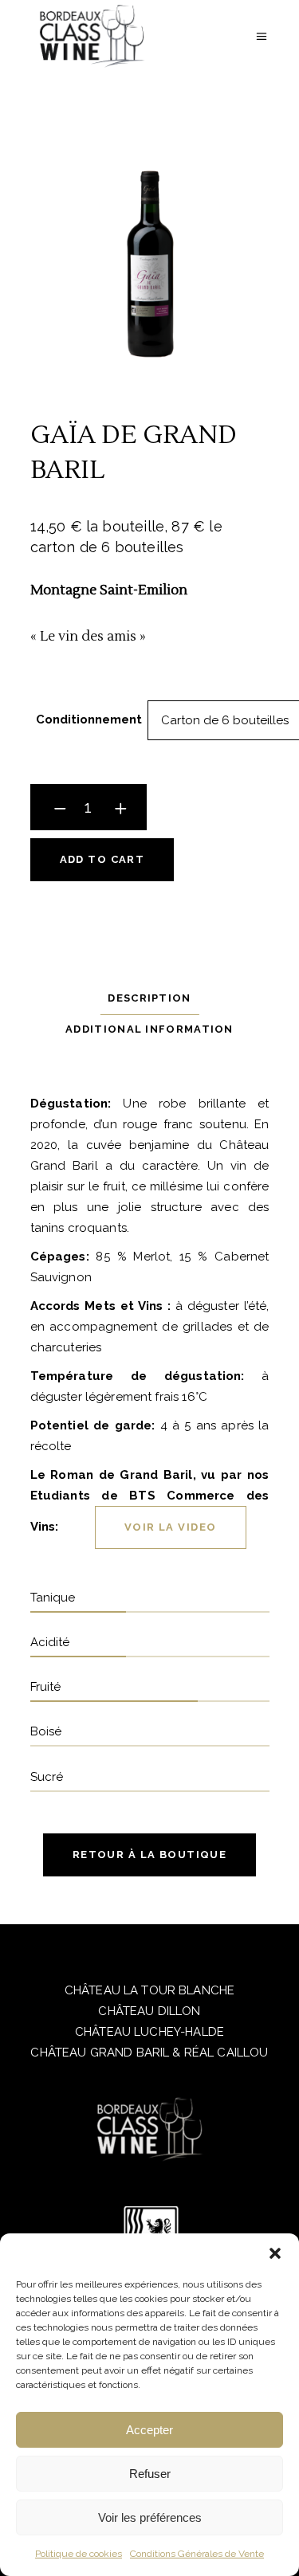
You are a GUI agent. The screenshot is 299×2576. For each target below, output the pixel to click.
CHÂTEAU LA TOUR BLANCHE (149, 1990)
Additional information (149, 1029)
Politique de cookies (79, 2554)
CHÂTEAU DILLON (149, 2011)
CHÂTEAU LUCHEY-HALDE (149, 2032)
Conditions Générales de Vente (197, 2554)
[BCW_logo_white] (150, 2129)
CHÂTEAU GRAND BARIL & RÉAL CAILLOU (149, 2053)
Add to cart (102, 859)
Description (149, 998)
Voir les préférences (150, 2517)
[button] (275, 2253)
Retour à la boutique (150, 1855)
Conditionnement (89, 719)
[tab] (149, 998)
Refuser (150, 2474)
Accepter (149, 2430)
